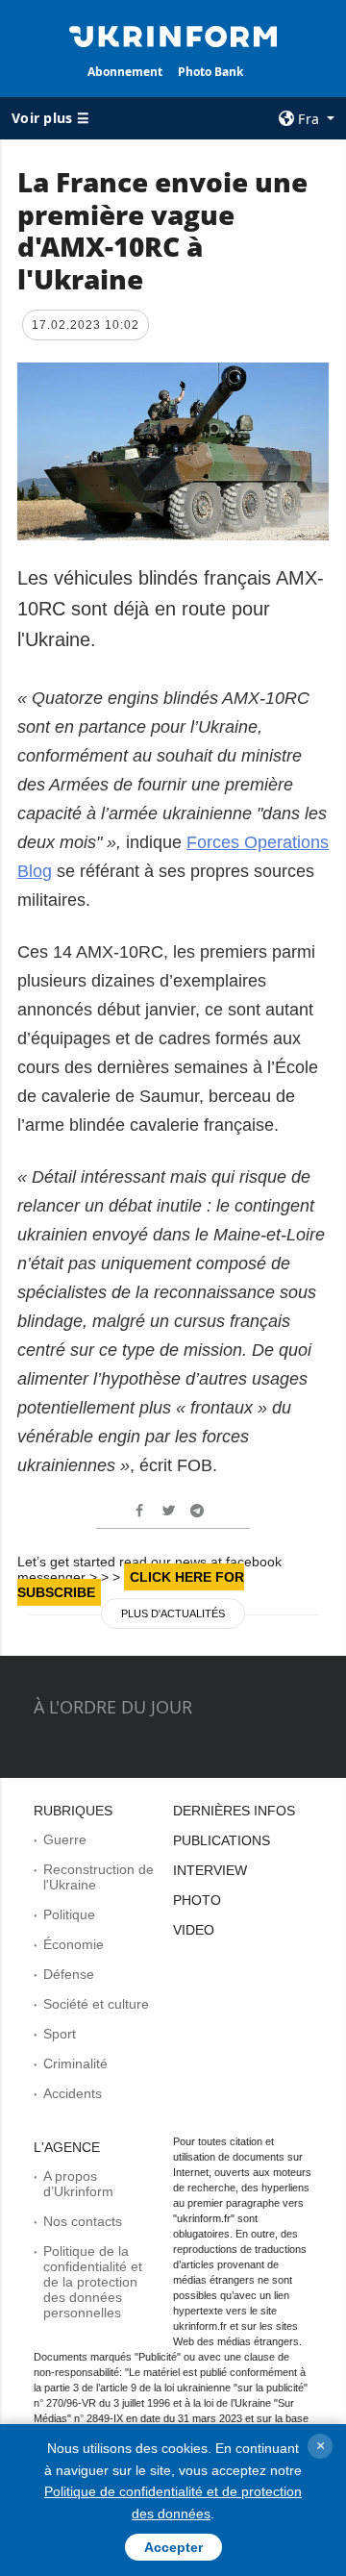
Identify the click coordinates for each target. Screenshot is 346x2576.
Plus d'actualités (173, 1613)
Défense (69, 1974)
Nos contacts (83, 2221)
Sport (60, 2034)
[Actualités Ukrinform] (173, 35)
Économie (74, 1944)
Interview (210, 1870)
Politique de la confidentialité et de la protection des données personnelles (93, 2282)
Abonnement (125, 72)
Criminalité (75, 2063)
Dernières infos (234, 1811)
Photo (197, 1900)
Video (194, 1930)
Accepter (173, 2547)
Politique (69, 1914)
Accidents (73, 2093)
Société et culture (96, 2004)
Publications (222, 1840)
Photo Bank (210, 72)
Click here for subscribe (131, 1585)
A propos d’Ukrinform (78, 2184)
